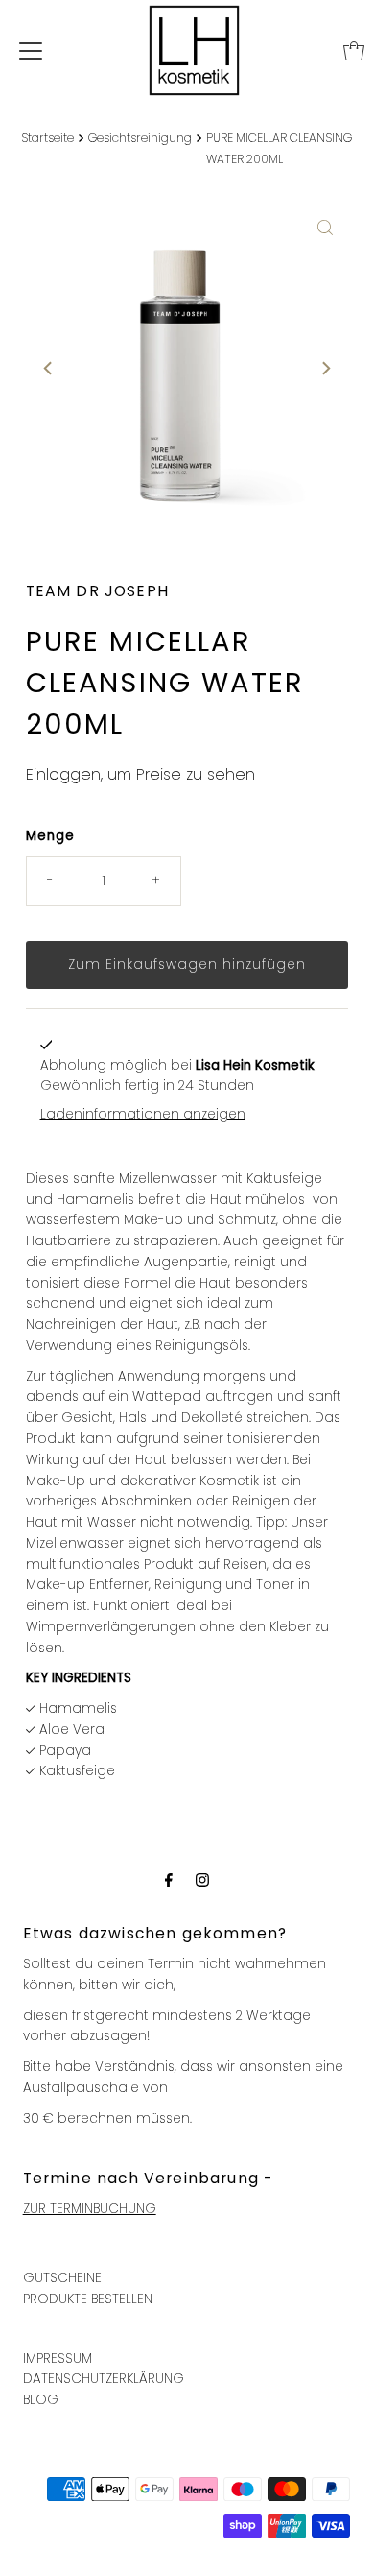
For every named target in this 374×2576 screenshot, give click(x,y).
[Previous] (49, 369)
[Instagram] (202, 1880)
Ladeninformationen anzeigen (143, 1114)
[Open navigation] (31, 51)
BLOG (41, 2400)
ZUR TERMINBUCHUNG (90, 2209)
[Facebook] (169, 1880)
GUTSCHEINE (62, 2278)
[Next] (325, 369)
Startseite (47, 138)
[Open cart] (354, 51)
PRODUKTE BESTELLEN (88, 2299)
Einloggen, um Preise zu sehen (140, 774)
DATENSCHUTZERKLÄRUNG (104, 2379)
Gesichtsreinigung (140, 138)
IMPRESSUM (58, 2359)
